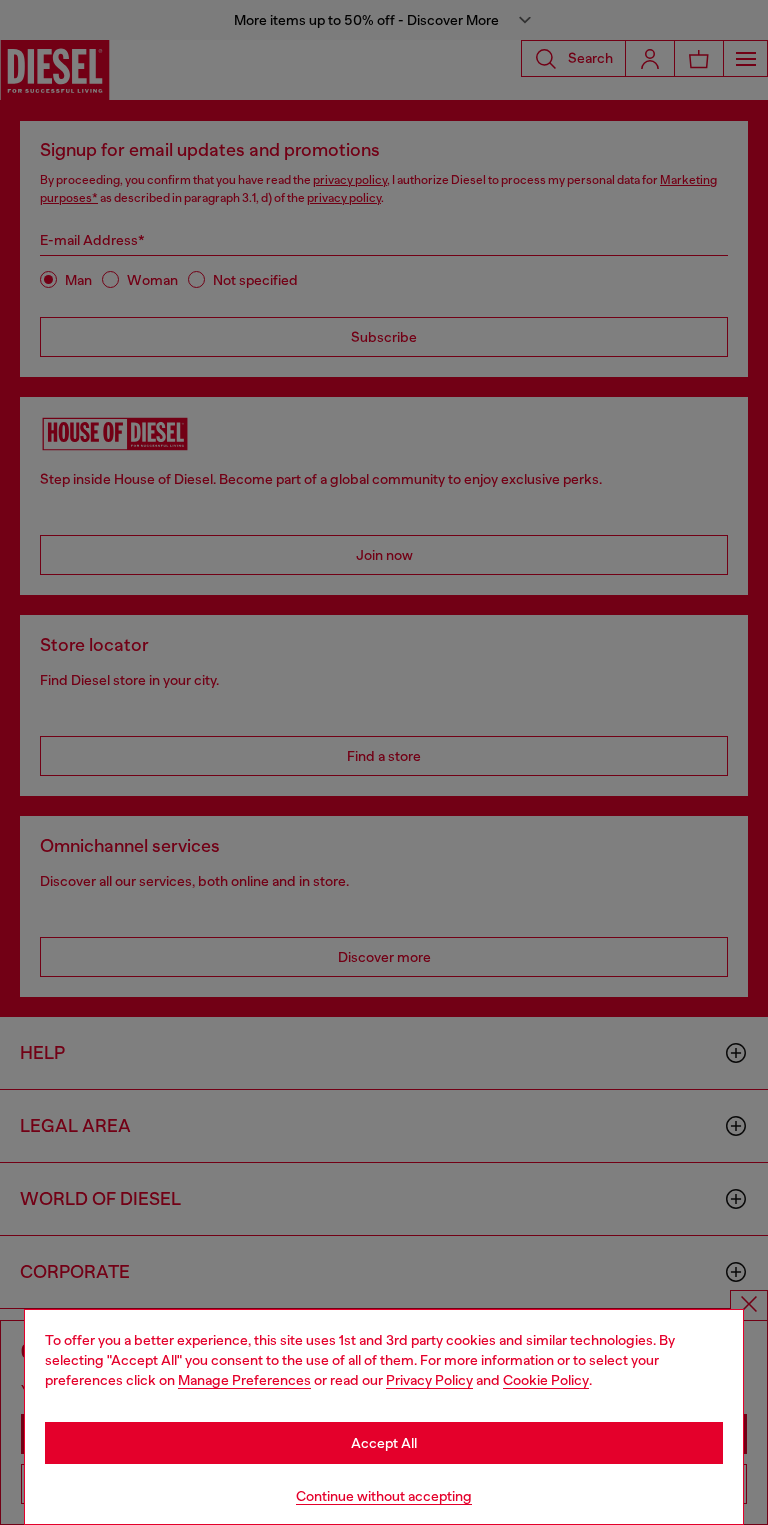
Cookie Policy (546, 1380)
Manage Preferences (244, 1380)
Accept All (384, 1443)
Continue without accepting (384, 1496)
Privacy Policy (429, 1380)
